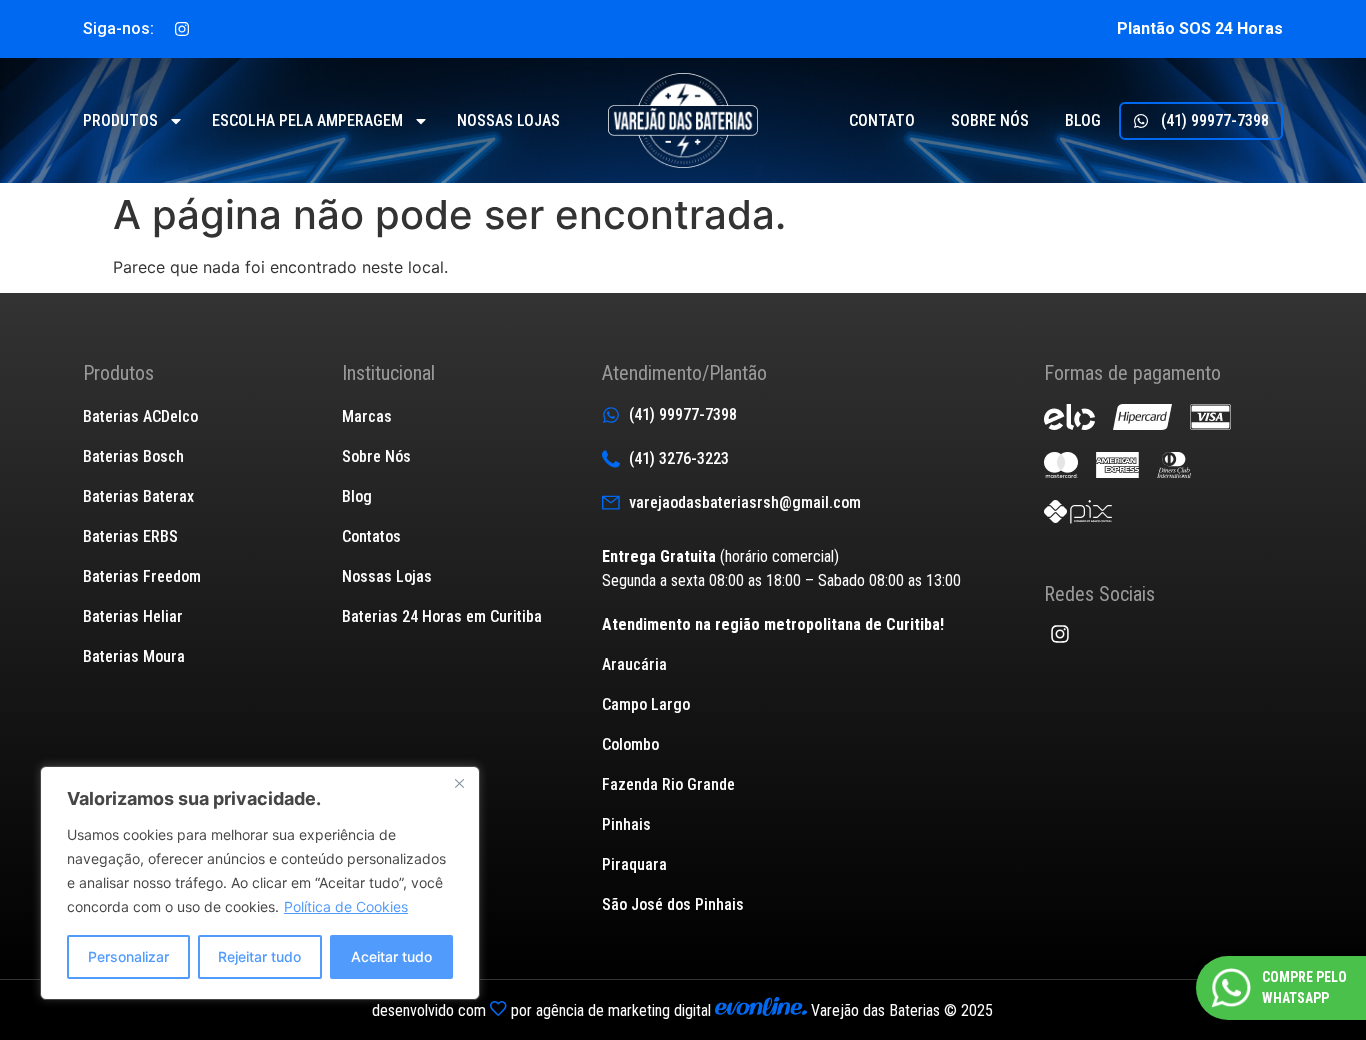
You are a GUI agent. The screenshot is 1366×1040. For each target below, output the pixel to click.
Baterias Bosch (133, 456)
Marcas (367, 416)
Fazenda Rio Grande (668, 784)
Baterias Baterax (138, 496)
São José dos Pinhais (673, 904)
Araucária (634, 664)
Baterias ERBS (130, 536)
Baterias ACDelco (140, 416)
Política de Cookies (346, 906)
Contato (882, 120)
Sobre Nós (376, 456)
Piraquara (634, 864)
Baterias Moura (134, 656)
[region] (260, 883)
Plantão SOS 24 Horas (1200, 28)
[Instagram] (182, 29)
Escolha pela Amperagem (307, 120)
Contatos (371, 536)
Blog (1083, 120)
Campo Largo (646, 704)
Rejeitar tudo (259, 956)
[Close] (459, 783)
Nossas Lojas (387, 576)
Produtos (120, 120)
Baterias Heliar (133, 616)
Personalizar (128, 956)
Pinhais (626, 824)
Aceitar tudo (391, 956)
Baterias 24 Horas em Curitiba (442, 616)
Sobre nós (990, 120)
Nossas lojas (508, 120)
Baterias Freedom (142, 576)
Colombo (630, 744)
